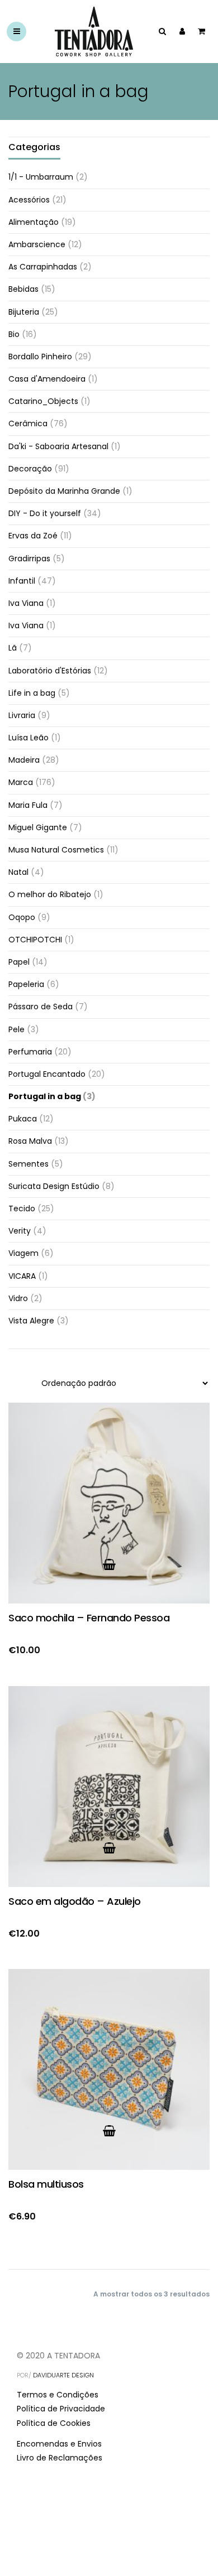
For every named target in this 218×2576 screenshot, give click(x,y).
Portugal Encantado (47, 1074)
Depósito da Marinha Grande (64, 491)
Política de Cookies (54, 2423)
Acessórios (29, 200)
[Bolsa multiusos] (109, 2069)
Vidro (18, 1298)
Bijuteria (24, 312)
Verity (20, 1231)
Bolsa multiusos (46, 2184)
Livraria (22, 715)
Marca (21, 782)
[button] (109, 1564)
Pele (16, 1029)
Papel (19, 962)
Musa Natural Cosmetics (56, 850)
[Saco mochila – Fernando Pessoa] (109, 1503)
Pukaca (23, 1119)
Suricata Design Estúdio (54, 1186)
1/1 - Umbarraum (41, 177)
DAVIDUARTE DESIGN (63, 2375)
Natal (18, 872)
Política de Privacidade (61, 2409)
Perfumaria (30, 1052)
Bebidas (23, 289)
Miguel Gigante (38, 827)
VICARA (22, 1276)
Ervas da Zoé (33, 536)
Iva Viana (26, 603)
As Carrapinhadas (43, 267)
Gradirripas (29, 558)
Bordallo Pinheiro (40, 357)
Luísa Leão (29, 738)
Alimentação (34, 222)
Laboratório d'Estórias (50, 671)
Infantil (22, 581)
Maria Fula (28, 805)
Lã (13, 648)
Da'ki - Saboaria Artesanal (58, 446)
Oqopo (22, 917)
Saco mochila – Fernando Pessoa (89, 1618)
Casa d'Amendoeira (47, 379)
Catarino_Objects (43, 401)
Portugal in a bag (45, 1096)
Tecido (22, 1208)
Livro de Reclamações (60, 2458)
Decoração (30, 469)
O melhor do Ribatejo (50, 894)
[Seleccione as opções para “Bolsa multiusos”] (109, 2131)
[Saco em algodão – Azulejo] (109, 1787)
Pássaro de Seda (41, 1007)
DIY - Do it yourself (45, 513)
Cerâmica (28, 423)
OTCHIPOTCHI (35, 940)
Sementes (29, 1164)
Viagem (23, 1253)
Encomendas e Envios (59, 2444)
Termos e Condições (58, 2395)
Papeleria (26, 984)
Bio (14, 334)
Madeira (24, 760)
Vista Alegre (31, 1321)
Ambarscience (37, 244)
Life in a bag (32, 693)
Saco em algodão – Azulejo (75, 1901)
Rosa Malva (30, 1141)
